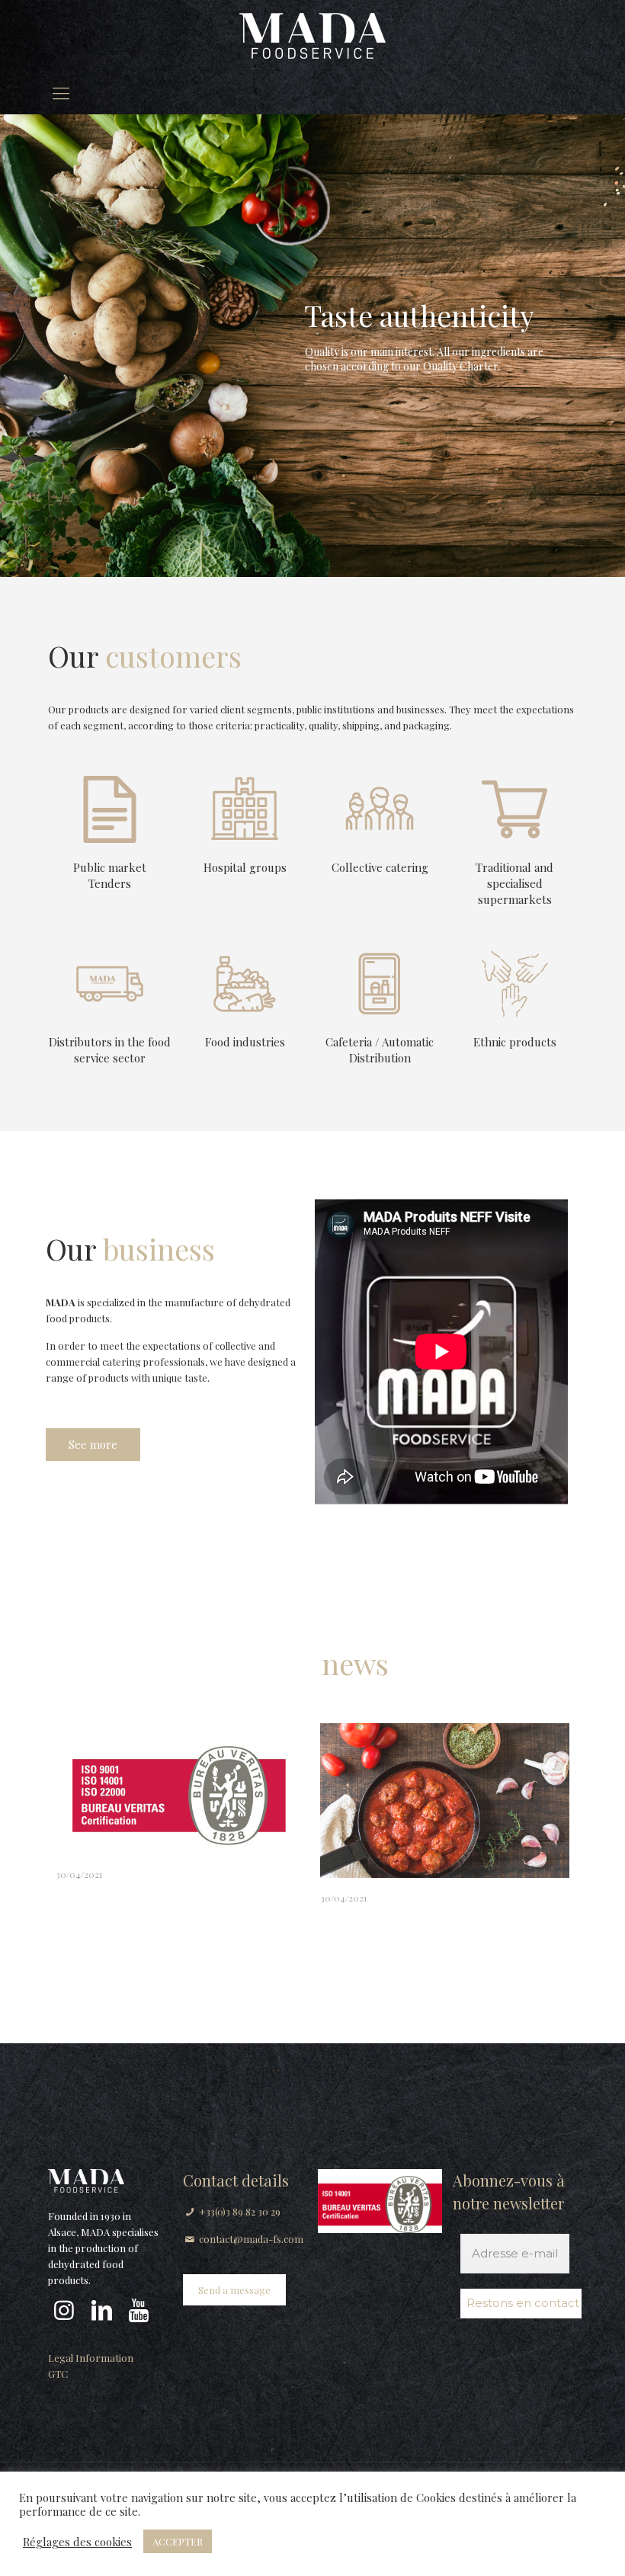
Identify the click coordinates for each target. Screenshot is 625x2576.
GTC (58, 2374)
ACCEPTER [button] (178, 2541)
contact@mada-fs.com (251, 2239)
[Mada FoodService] (312, 35)
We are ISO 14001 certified (144, 1893)
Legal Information (91, 2358)
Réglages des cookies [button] (77, 2542)
